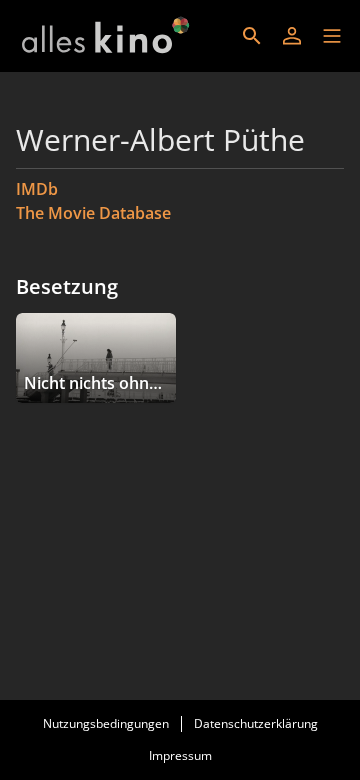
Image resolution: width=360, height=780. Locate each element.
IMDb (37, 189)
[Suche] (252, 36)
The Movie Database (93, 213)
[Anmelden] (292, 36)
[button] (332, 36)
